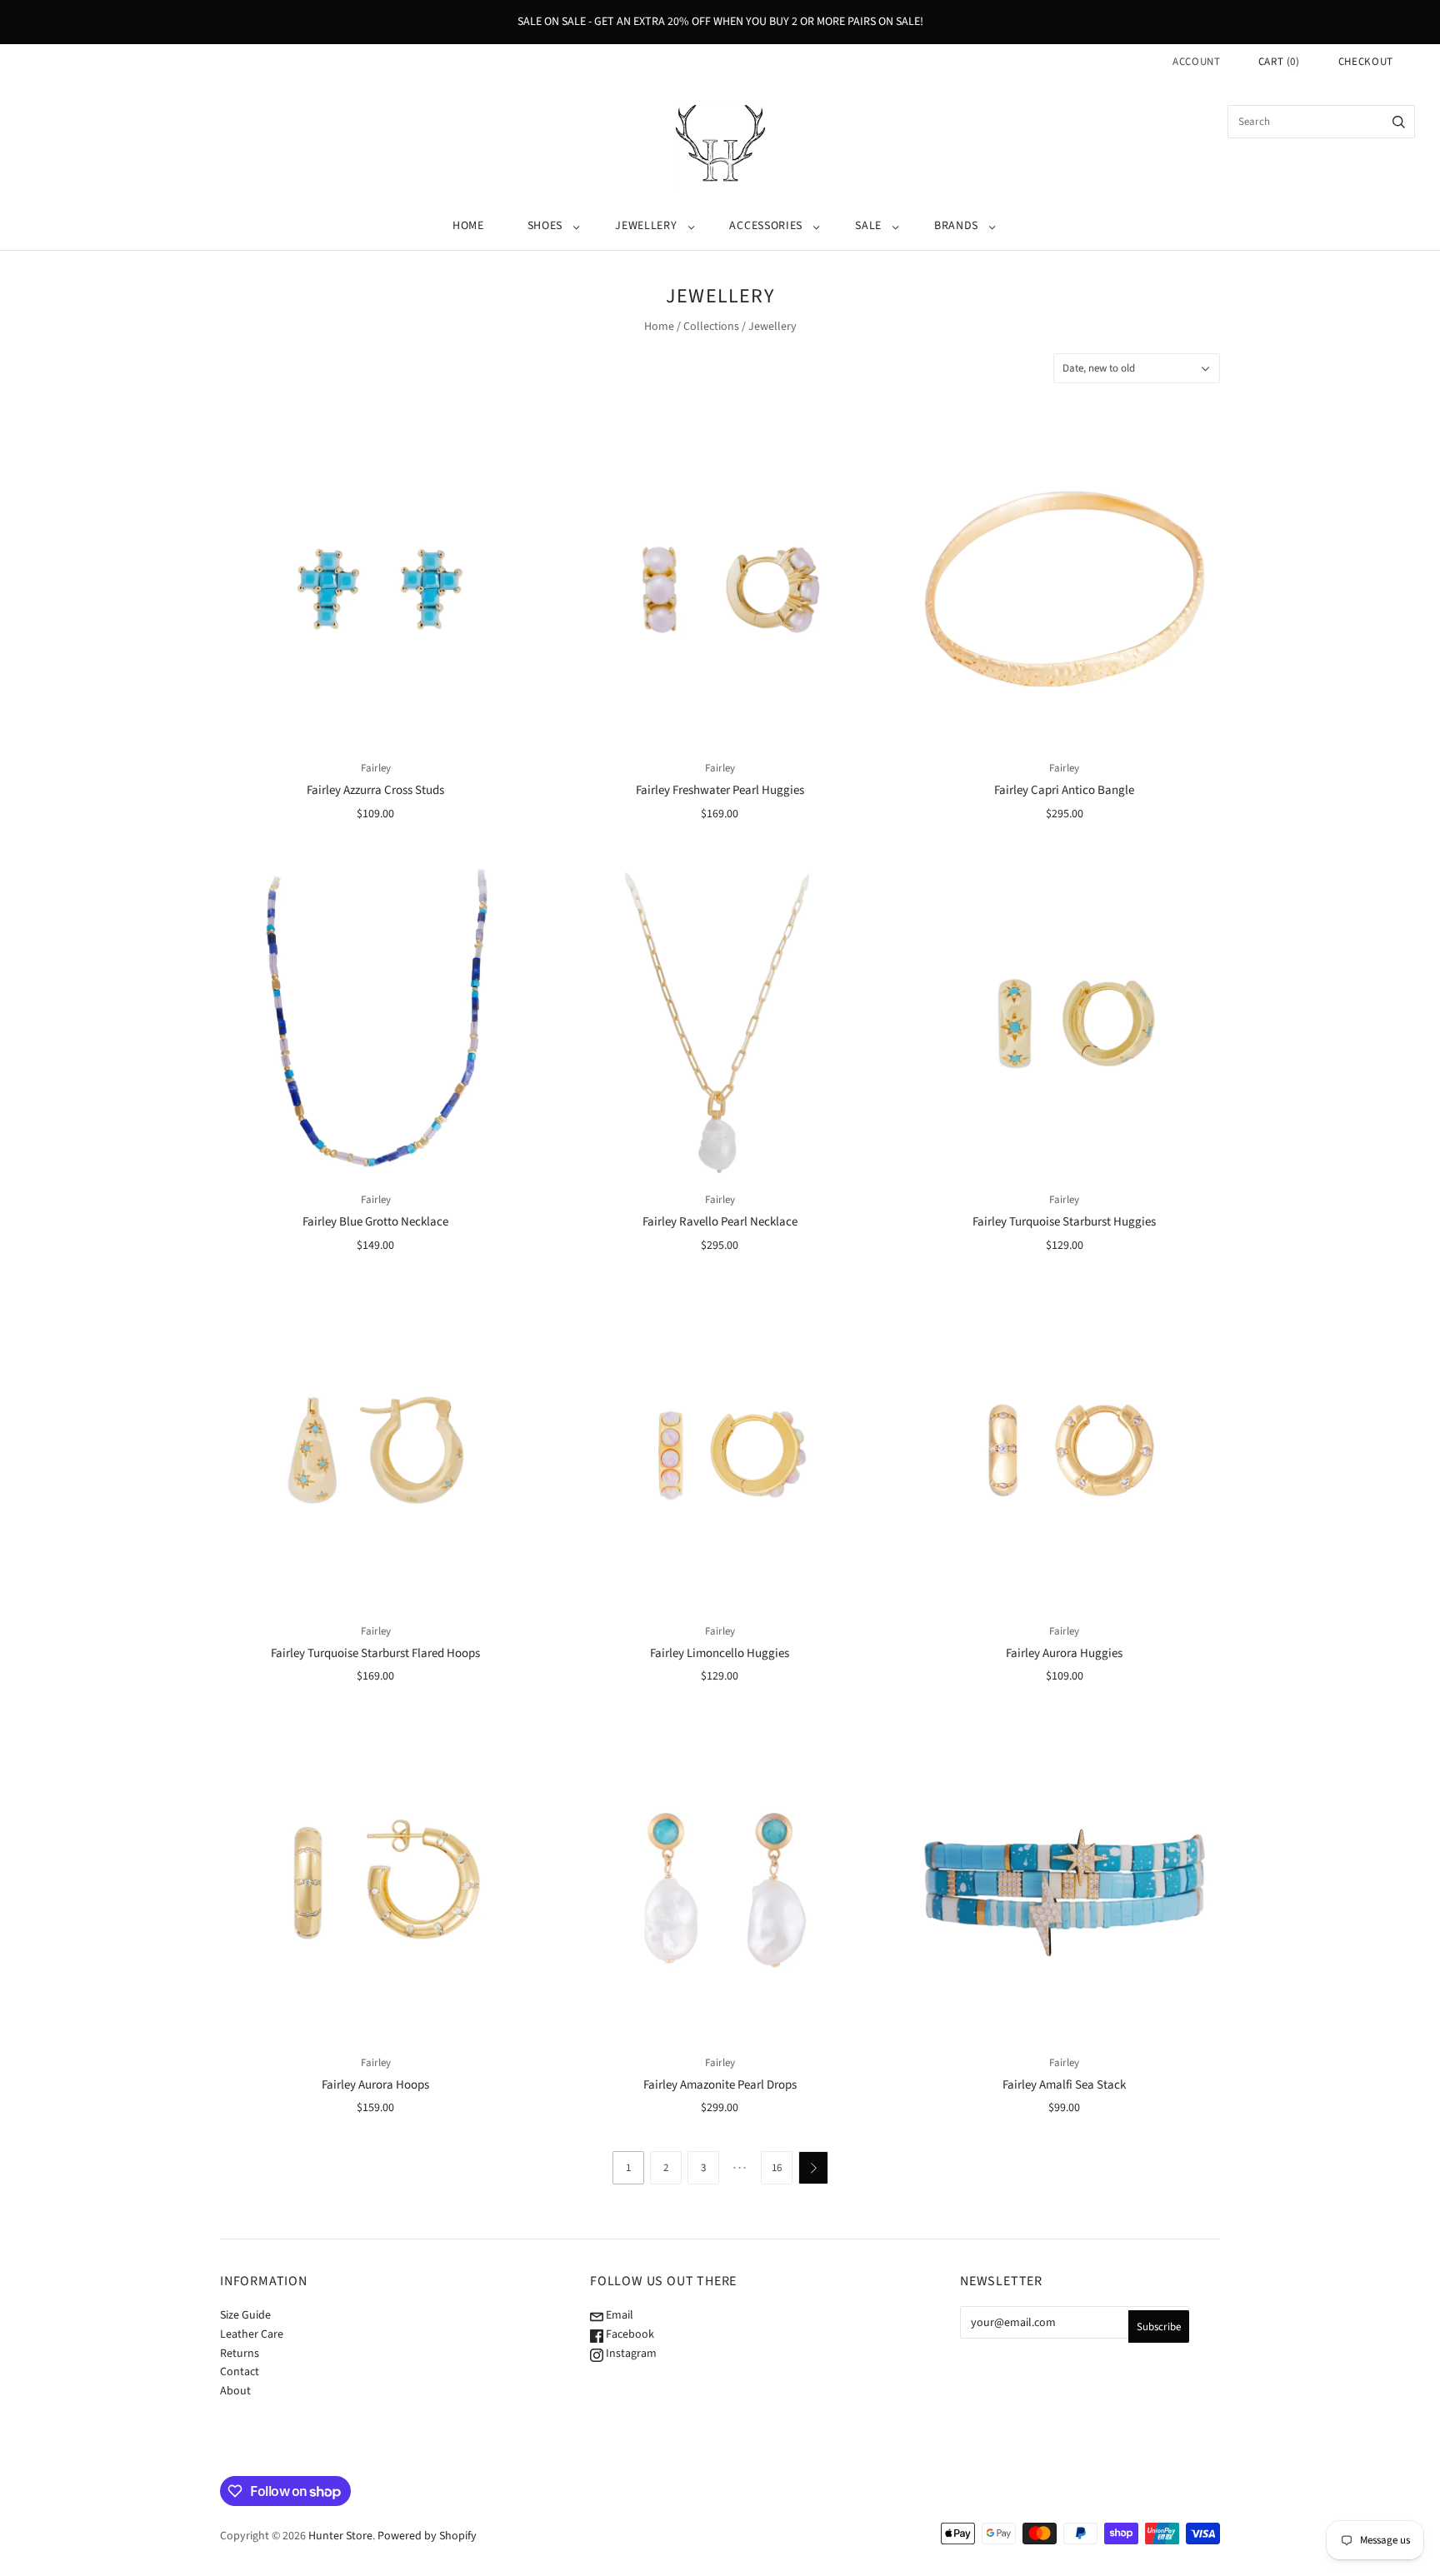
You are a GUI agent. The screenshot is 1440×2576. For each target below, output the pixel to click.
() (1279, 62)
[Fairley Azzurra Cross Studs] (375, 589)
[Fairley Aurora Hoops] (375, 1883)
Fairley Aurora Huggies (1064, 1653)
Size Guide (245, 2315)
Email (618, 2315)
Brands (956, 226)
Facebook (629, 2334)
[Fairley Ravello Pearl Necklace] (720, 1020)
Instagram (630, 2354)
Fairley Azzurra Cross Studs (375, 790)
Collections (711, 327)
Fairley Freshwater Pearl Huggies (720, 790)
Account (1197, 62)
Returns (240, 2354)
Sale (868, 226)
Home (468, 226)
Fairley (376, 768)
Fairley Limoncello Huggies (720, 1653)
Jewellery (646, 226)
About (235, 2391)
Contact (240, 2372)
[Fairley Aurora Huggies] (1065, 1452)
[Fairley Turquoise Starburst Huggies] (1065, 1020)
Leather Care (252, 2334)
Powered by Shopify (427, 2536)
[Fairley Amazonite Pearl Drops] (720, 1883)
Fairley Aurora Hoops (375, 2085)
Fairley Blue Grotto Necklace (375, 1222)
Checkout (1366, 62)
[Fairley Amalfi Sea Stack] (1065, 1883)
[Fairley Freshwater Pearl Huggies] (720, 589)
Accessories (766, 226)
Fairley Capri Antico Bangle (1064, 790)
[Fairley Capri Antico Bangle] (1065, 589)
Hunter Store (340, 2536)
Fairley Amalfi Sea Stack (1064, 2085)
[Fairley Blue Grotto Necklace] (375, 1020)
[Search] (1399, 122)
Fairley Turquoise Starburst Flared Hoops (375, 1653)
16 (777, 2168)
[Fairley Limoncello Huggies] (720, 1452)
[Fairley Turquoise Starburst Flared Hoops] (375, 1452)
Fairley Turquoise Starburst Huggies (1064, 1222)
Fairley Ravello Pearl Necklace (720, 1222)
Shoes (545, 226)
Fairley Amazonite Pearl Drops (720, 2085)
